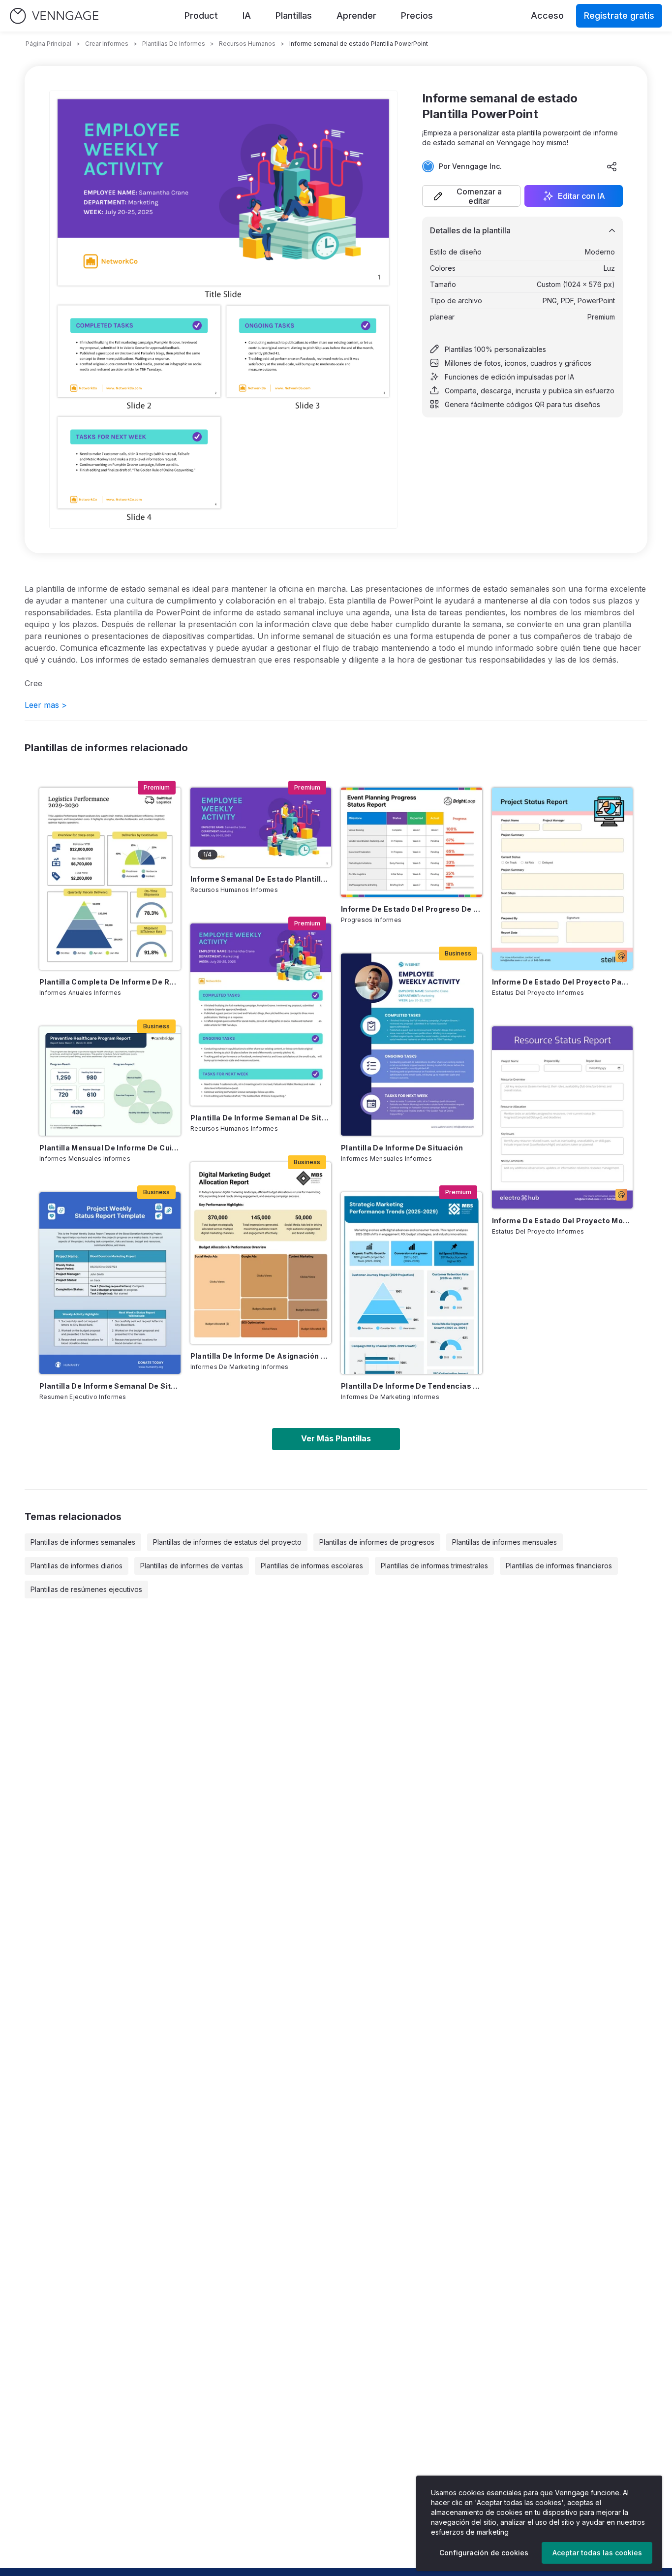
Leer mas (46, 705)
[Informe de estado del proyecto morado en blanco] (563, 1117)
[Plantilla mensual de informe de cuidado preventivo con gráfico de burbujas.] (110, 1081)
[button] (471, 196)
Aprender (356, 16)
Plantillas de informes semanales (83, 1542)
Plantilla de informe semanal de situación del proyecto (110, 1386)
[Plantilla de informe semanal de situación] (261, 1015)
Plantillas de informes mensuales (504, 1542)
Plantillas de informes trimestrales (434, 1566)
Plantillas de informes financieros (559, 1566)
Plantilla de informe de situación (402, 1148)
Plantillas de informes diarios (76, 1566)
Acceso (547, 16)
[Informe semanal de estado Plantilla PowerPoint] (261, 827)
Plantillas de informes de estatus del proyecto (227, 1542)
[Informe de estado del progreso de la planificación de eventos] (412, 842)
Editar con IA (581, 196)
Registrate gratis (619, 16)
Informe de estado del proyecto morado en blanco (563, 1221)
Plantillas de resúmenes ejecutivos (86, 1589)
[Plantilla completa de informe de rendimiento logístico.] (110, 879)
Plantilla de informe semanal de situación (261, 1118)
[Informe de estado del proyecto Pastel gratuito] (563, 879)
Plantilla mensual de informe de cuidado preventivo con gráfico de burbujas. (110, 1148)
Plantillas (294, 16)
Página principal (48, 44)
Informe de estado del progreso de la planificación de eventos (412, 909)
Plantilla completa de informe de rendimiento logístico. (110, 982)
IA (247, 16)
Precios (417, 16)
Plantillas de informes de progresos (377, 1542)
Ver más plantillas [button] (336, 1438)
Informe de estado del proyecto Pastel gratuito (563, 982)
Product (201, 16)
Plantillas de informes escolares (312, 1566)
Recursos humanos (247, 44)
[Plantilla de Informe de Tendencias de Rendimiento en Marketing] (412, 1283)
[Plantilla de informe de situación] (412, 1045)
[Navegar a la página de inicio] (54, 16)
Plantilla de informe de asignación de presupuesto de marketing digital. (261, 1356)
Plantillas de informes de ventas (192, 1566)
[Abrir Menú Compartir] (612, 166)
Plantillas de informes (174, 44)
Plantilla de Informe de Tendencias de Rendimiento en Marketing (412, 1386)
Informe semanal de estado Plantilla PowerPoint (261, 879)
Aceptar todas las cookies (597, 2553)
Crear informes (107, 44)
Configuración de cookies (484, 2553)
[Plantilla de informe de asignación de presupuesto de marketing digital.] (261, 1253)
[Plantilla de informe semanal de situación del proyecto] (110, 1283)
